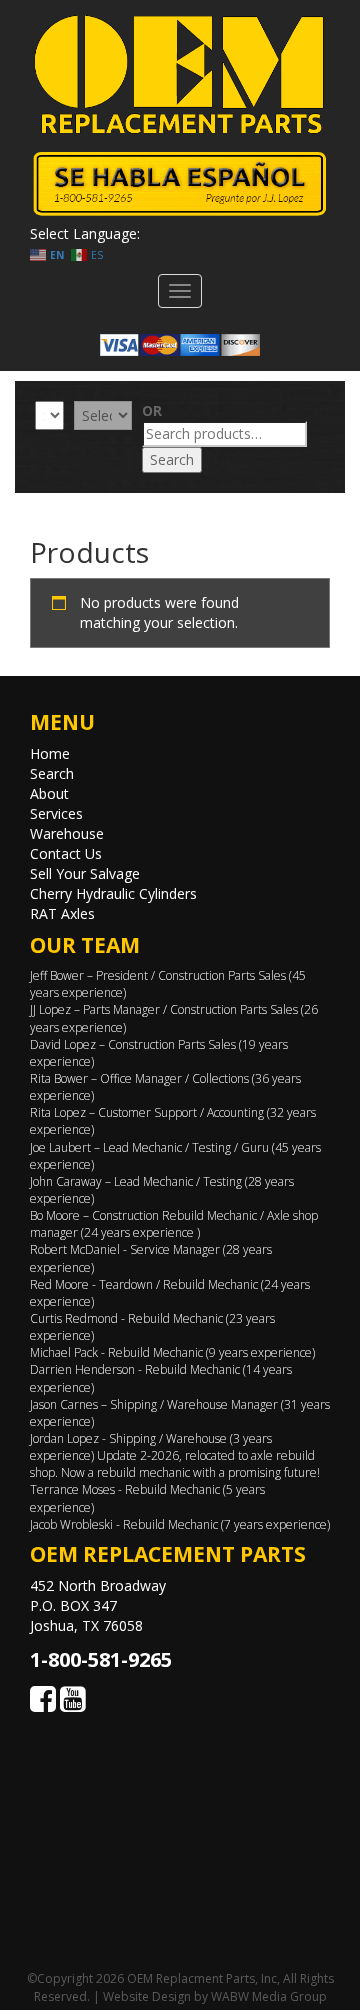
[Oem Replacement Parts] (180, 74)
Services (56, 813)
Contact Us (66, 853)
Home (50, 753)
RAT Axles (62, 913)
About (49, 793)
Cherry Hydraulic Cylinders (113, 893)
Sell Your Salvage (85, 873)
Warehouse (67, 833)
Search (172, 459)
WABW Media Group (269, 1996)
